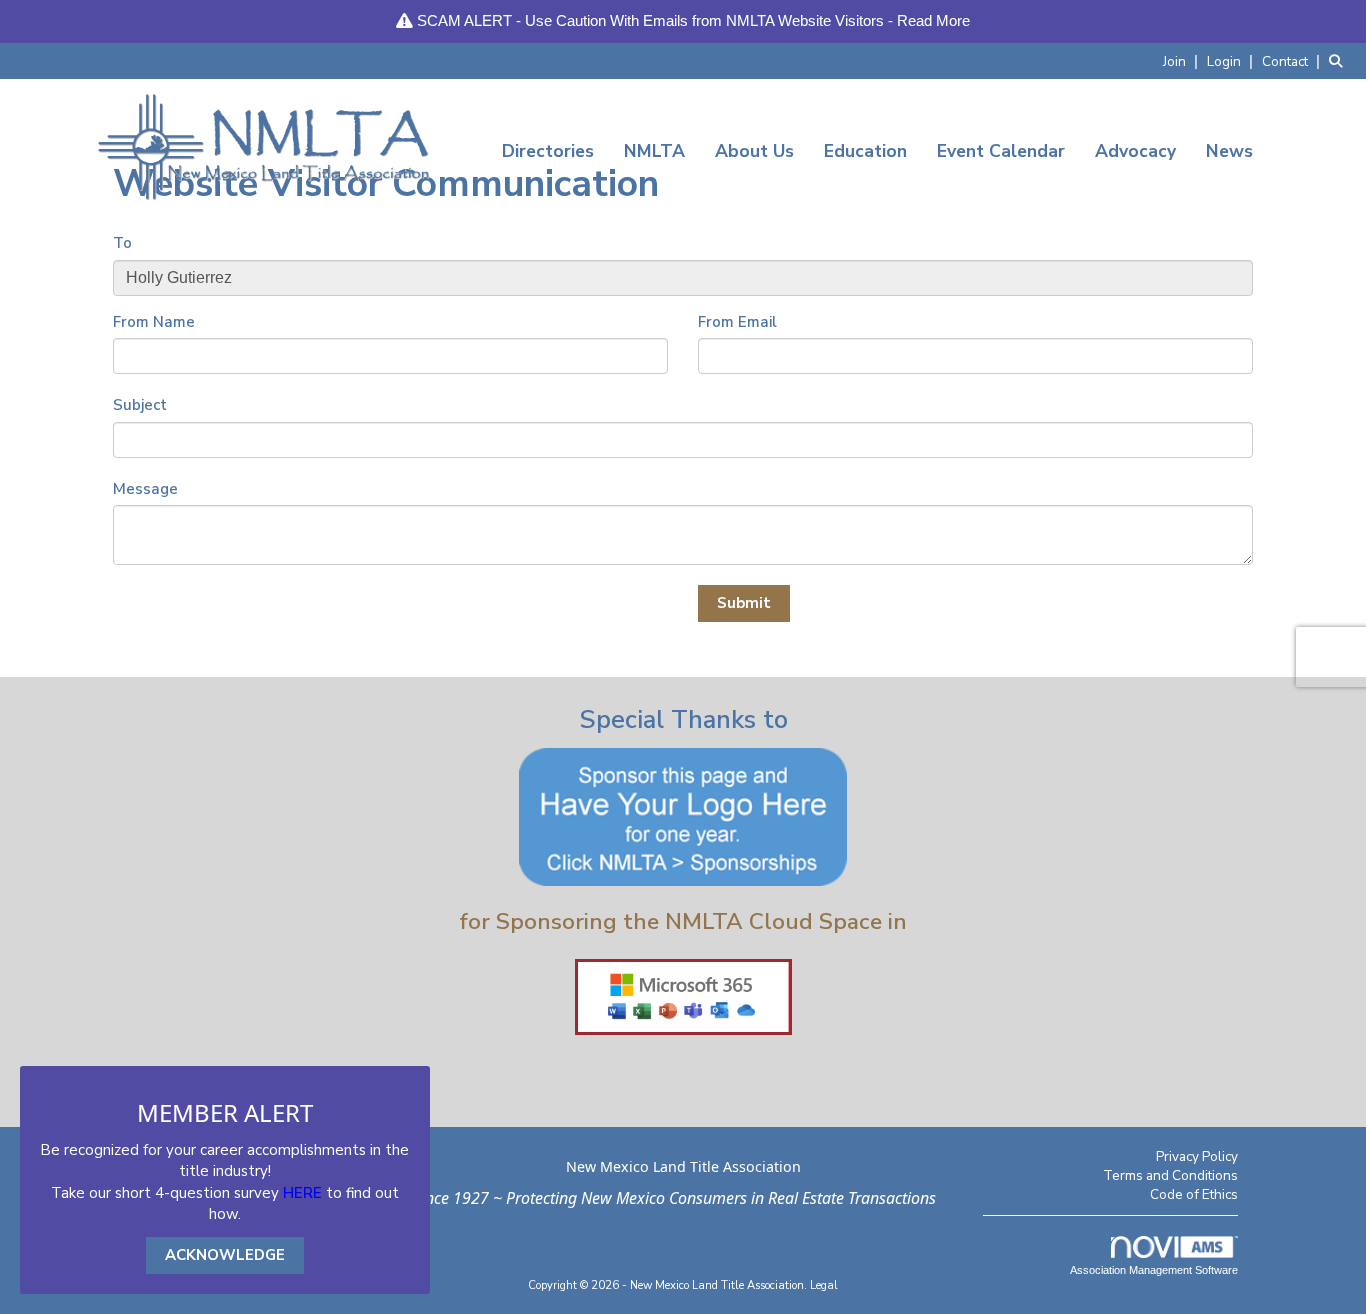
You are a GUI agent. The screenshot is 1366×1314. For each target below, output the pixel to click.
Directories (548, 151)
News (1229, 151)
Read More (933, 20)
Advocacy (1135, 151)
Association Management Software (1154, 1270)
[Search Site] (1340, 60)
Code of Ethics (1194, 1194)
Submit (744, 603)
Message (145, 489)
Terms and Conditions (1170, 1175)
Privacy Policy (1197, 1156)
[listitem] (1183, 60)
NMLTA (654, 151)
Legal (824, 1285)
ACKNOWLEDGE (225, 1255)
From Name (154, 322)
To (122, 243)
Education (865, 151)
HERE (302, 1193)
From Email (737, 322)
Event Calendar (1001, 151)
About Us (754, 151)
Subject (140, 405)
